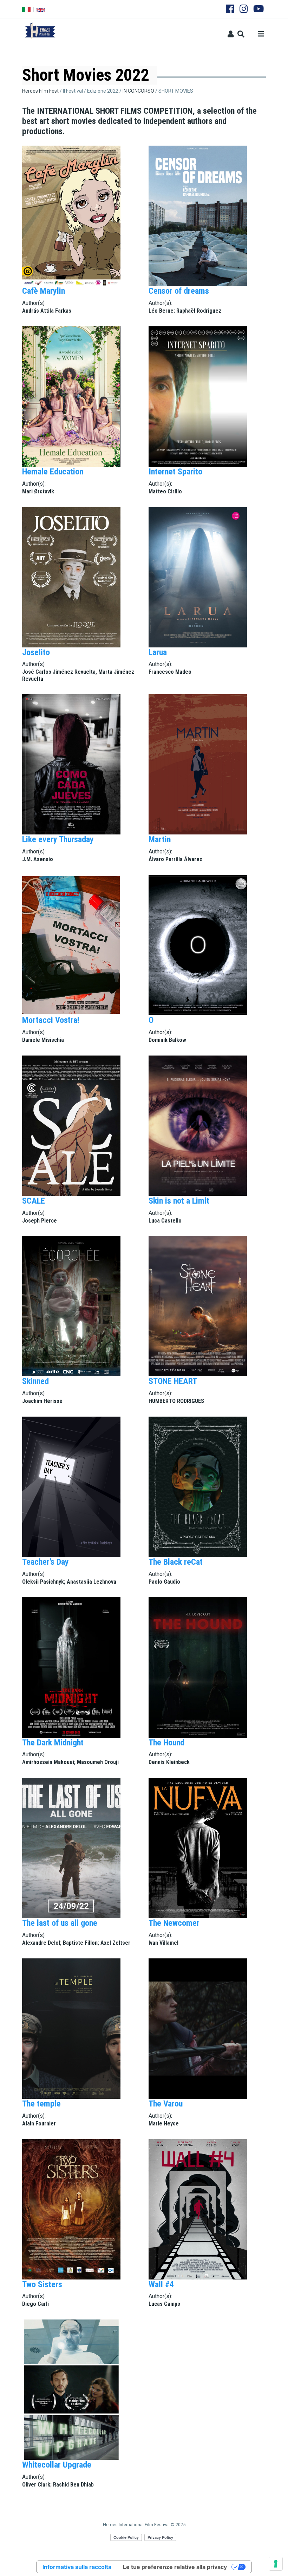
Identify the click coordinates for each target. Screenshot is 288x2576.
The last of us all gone (60, 1923)
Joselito (36, 652)
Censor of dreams (179, 291)
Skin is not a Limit (179, 1201)
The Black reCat (176, 1562)
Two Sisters (42, 2284)
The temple (41, 2104)
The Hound (166, 1743)
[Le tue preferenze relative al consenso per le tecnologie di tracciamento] (276, 2564)
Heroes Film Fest (40, 91)
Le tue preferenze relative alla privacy (175, 2567)
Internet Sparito (175, 472)
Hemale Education (53, 472)
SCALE (34, 1201)
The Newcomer (174, 1923)
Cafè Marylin (44, 291)
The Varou (166, 2104)
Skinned (35, 1381)
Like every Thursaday (58, 839)
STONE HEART (173, 1381)
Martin (160, 839)
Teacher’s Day (45, 1562)
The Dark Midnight (53, 1743)
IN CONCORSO (138, 91)
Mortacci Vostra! (51, 1020)
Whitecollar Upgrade (57, 2465)
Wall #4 (161, 2284)
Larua (158, 652)
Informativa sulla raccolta (77, 2567)
